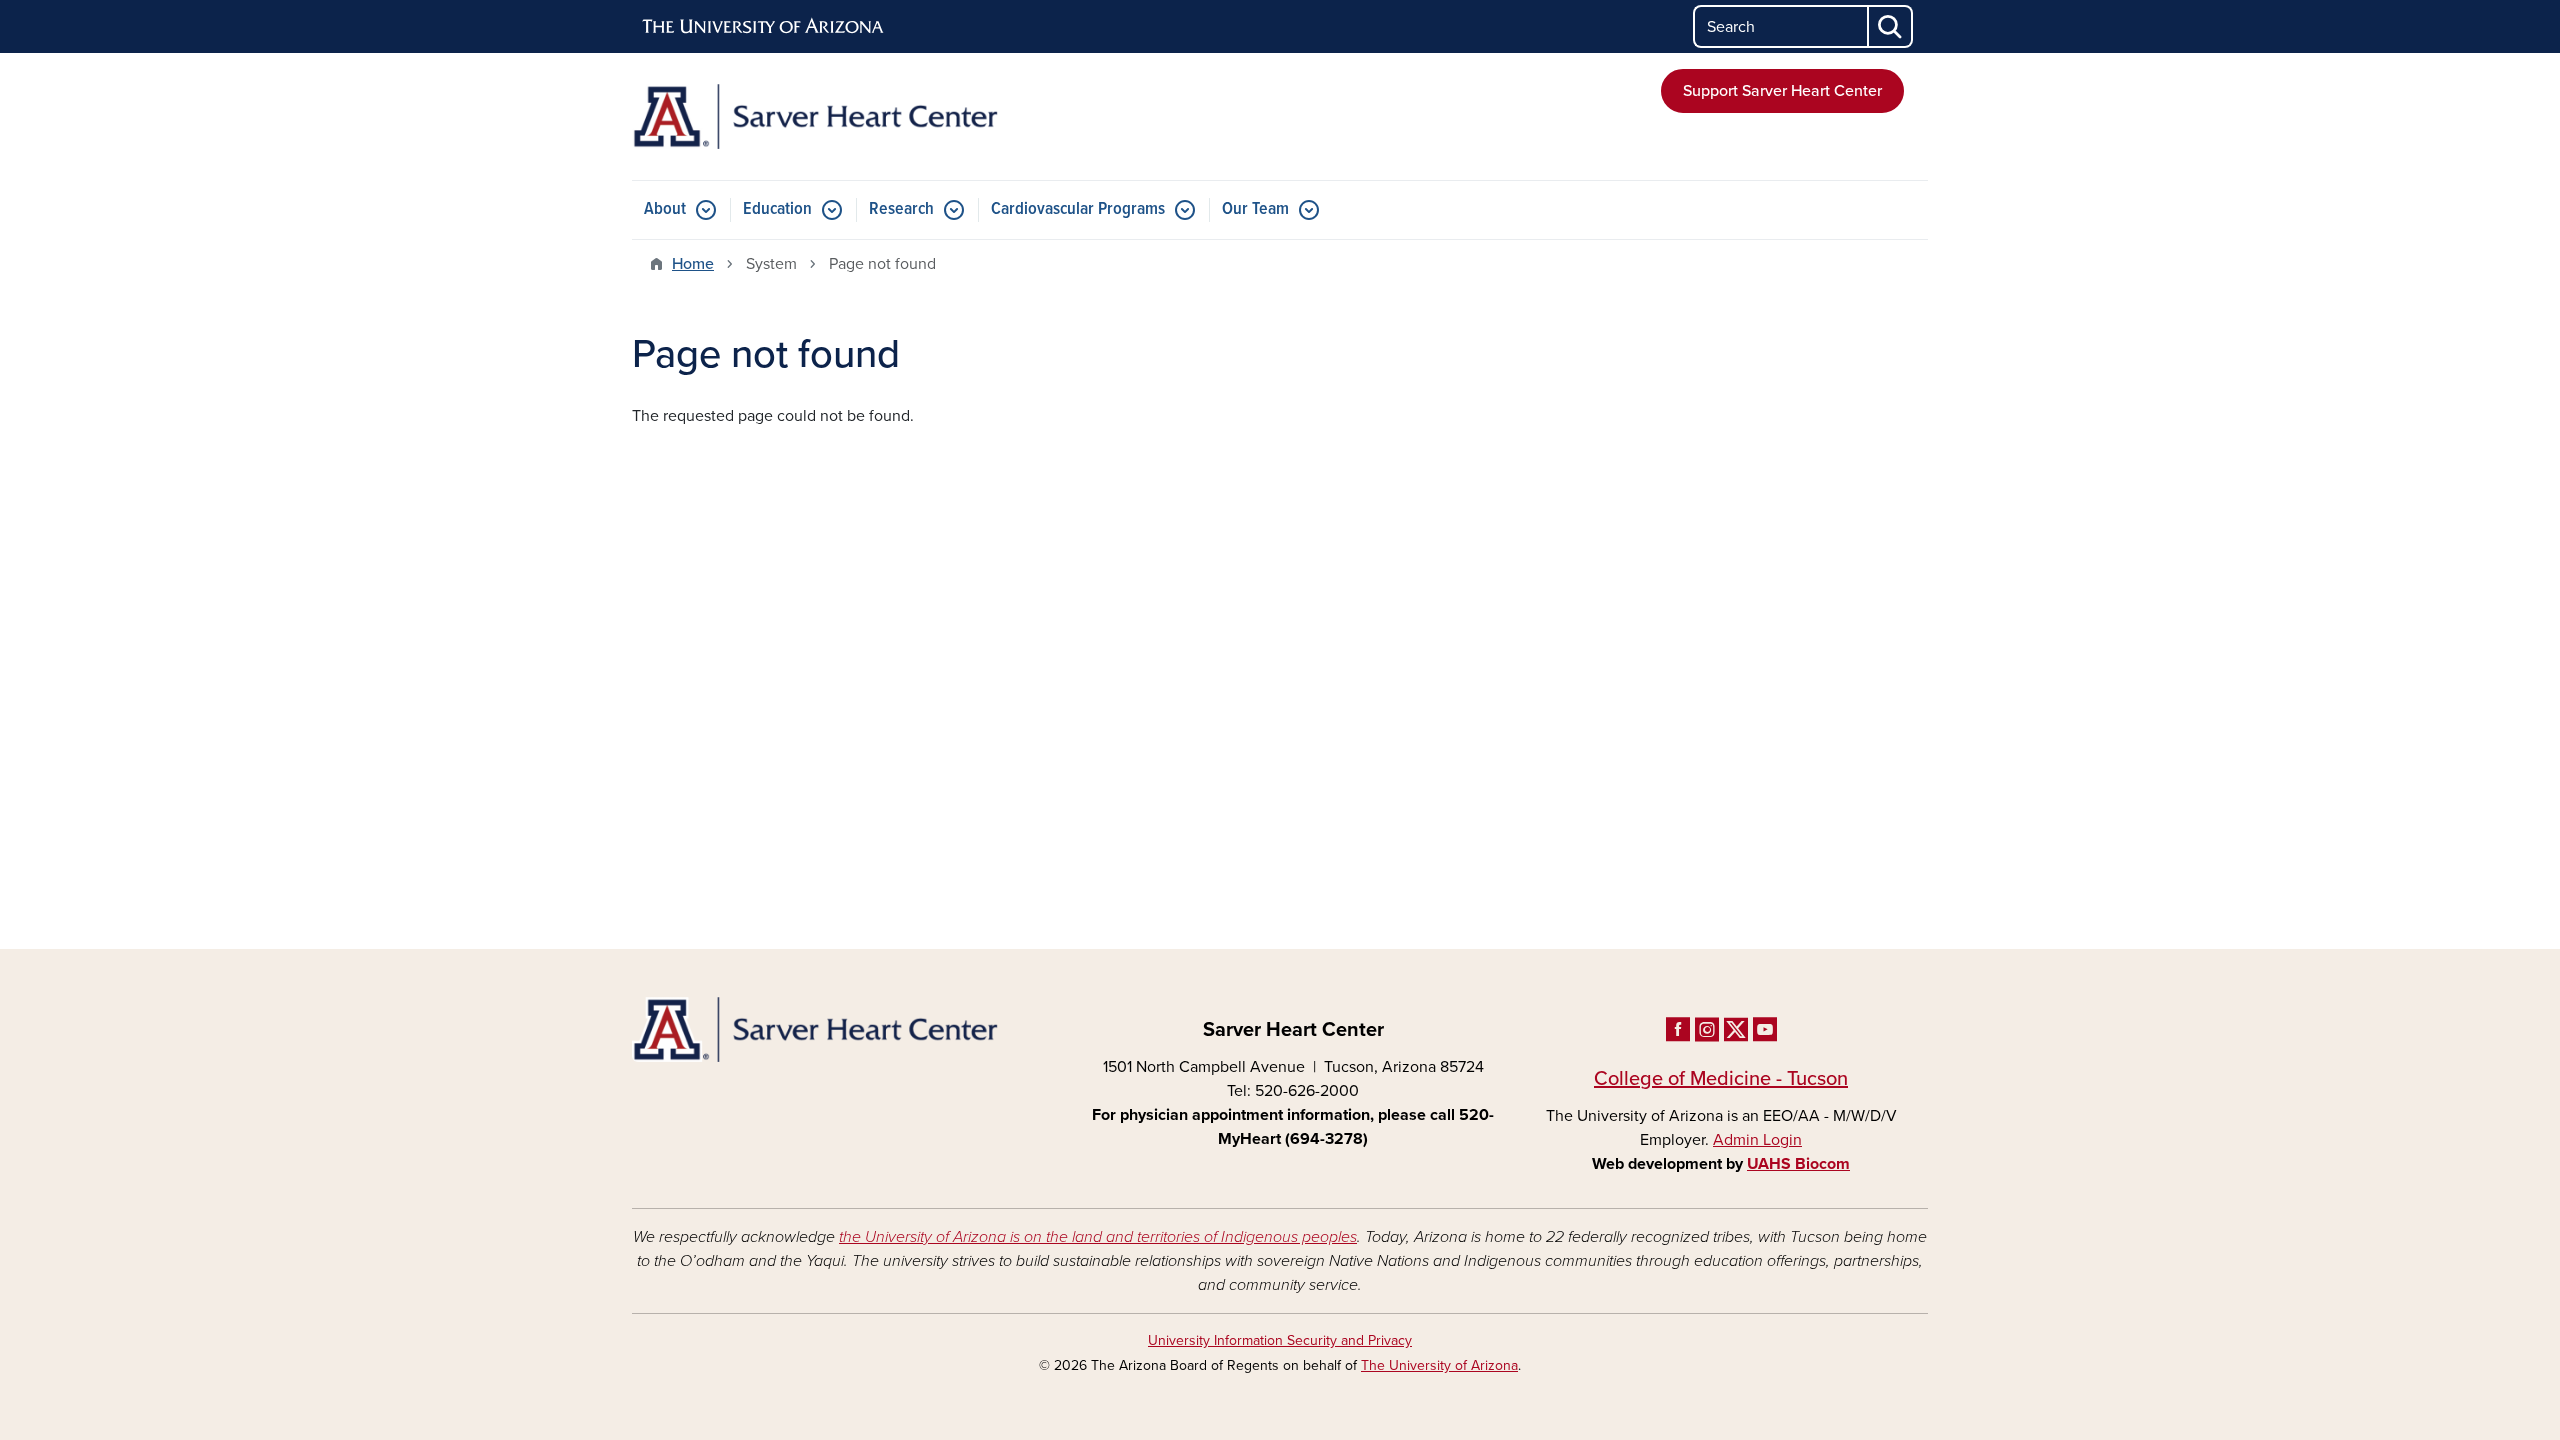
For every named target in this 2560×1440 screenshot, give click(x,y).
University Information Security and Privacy (1280, 1340)
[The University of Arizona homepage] (764, 27)
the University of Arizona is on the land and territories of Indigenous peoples (1098, 1237)
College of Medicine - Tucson (1721, 1079)
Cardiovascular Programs (1078, 209)
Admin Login (1757, 1140)
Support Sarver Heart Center (1782, 91)
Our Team (1255, 209)
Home (693, 264)
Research (901, 209)
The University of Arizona (1439, 1365)
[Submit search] (1891, 26)
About (665, 209)
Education (777, 209)
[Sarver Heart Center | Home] (840, 116)
